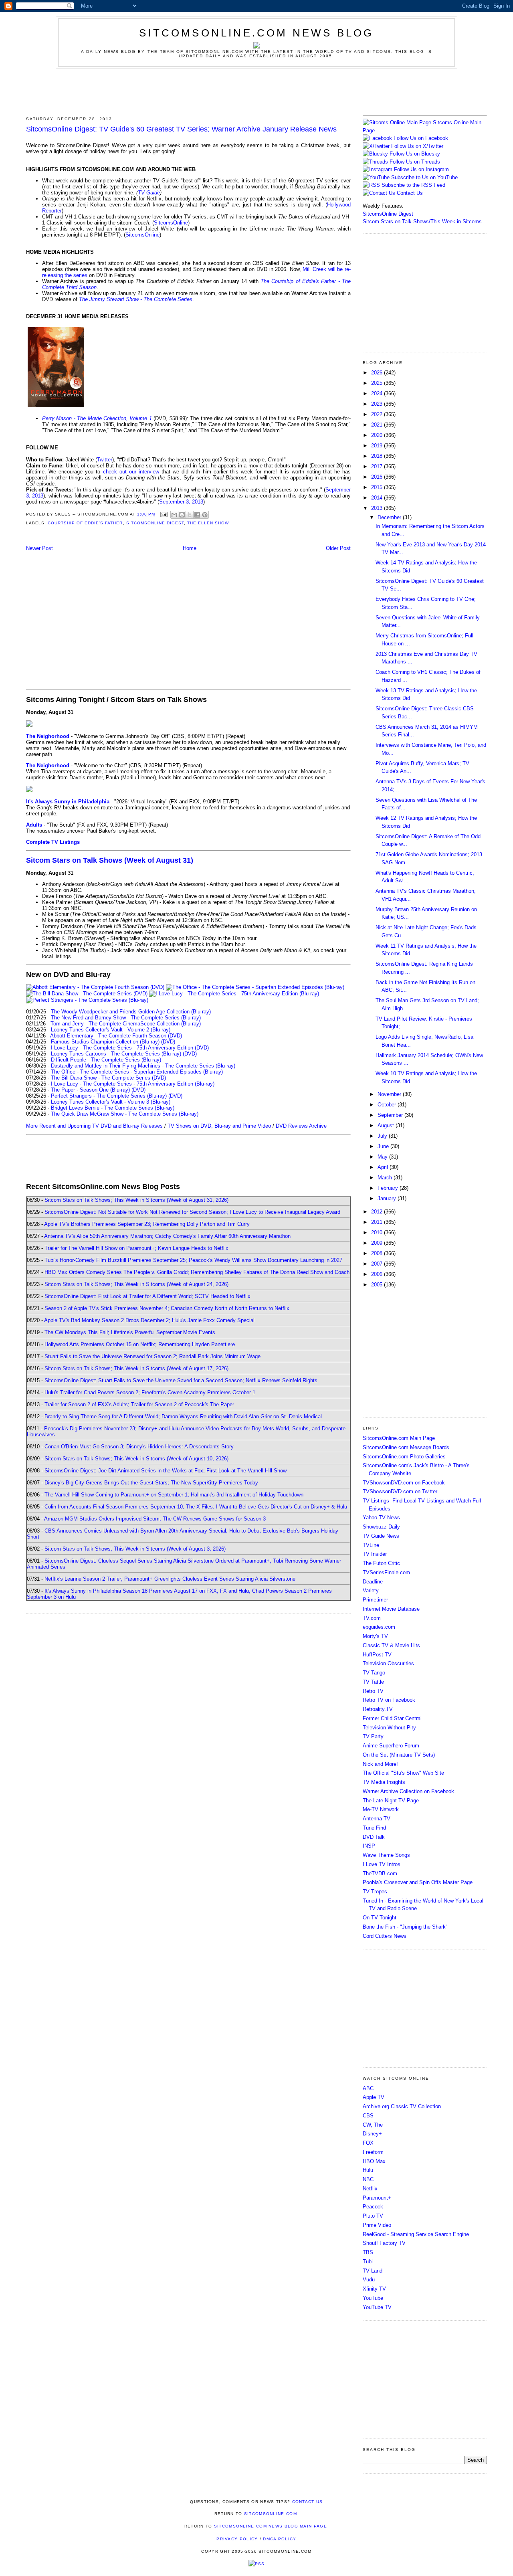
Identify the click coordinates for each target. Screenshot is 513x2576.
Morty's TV (375, 1636)
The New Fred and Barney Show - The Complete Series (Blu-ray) (126, 1018)
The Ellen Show (208, 523)
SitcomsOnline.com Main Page (399, 1438)
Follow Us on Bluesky (415, 154)
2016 (378, 477)
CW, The (373, 2125)
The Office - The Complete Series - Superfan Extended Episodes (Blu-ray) (137, 1072)
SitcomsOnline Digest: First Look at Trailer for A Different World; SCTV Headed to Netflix (147, 1296)
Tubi (368, 2262)
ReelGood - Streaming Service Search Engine (416, 2234)
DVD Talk (374, 1837)
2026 (378, 373)
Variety (371, 1590)
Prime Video (377, 2225)
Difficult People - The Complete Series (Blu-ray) (106, 1060)
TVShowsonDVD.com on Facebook (404, 1483)
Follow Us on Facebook (421, 138)
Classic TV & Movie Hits (391, 1645)
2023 (378, 404)
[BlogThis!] (182, 515)
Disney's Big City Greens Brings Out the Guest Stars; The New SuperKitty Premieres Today (151, 1483)
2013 (378, 508)
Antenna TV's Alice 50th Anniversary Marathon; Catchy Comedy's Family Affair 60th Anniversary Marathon (167, 1236)
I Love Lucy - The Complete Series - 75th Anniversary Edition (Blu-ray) (133, 1084)
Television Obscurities (388, 1663)
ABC (368, 2088)
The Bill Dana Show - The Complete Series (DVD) (108, 1078)
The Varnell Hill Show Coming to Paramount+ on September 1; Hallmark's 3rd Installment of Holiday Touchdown (174, 1495)
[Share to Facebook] (197, 515)
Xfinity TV (374, 2289)
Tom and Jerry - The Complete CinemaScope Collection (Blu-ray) (126, 1024)
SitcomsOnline (171, 223)
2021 (378, 425)
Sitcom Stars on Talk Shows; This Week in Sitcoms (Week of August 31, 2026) (136, 1200)
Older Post (338, 548)
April (384, 1167)
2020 (378, 435)
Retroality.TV (378, 1709)
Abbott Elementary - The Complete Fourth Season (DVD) (116, 1036)
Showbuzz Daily (381, 1527)
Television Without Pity (389, 1728)
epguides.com (379, 1627)
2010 (378, 1232)
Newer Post (39, 548)
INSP (369, 1846)
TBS (368, 2252)
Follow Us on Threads (415, 162)
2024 (378, 393)
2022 (378, 414)
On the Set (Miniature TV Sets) (399, 1755)
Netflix (370, 2189)
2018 (378, 456)
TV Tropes (375, 1892)
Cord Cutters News (385, 1936)
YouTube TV (377, 2307)
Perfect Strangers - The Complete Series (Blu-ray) (109, 1096)
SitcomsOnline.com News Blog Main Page (271, 2526)
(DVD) (168, 1042)
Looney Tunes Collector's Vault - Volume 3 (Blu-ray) (111, 1102)
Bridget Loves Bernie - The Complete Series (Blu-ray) (113, 1108)
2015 (378, 487)
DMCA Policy (280, 2539)
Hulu (368, 2170)
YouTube (373, 2298)
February (389, 1188)
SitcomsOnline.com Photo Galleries (404, 1457)
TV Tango (374, 1673)
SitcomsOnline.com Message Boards (406, 1447)
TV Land (373, 2271)
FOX (368, 2143)
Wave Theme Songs (386, 1855)
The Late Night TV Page (391, 1801)
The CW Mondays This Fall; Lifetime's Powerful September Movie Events (130, 1332)
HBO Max (374, 2161)
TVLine (371, 1545)
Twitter (105, 460)
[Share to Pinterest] (205, 515)
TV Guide (149, 193)
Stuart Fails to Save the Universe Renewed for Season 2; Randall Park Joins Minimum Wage (152, 1356)
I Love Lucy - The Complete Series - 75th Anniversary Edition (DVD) (130, 1048)
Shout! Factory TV (384, 2243)
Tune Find (374, 1828)
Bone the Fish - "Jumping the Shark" (405, 1927)
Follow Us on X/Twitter (417, 146)
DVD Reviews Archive (301, 1126)
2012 (378, 1212)
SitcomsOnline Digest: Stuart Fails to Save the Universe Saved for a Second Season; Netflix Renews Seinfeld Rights (181, 1380)
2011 (378, 1222)
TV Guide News (381, 1536)
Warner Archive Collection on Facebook (408, 1791)
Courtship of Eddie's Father (85, 523)
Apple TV (374, 2097)
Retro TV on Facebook (389, 1700)
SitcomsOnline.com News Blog (256, 33)
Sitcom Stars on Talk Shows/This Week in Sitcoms (422, 221)
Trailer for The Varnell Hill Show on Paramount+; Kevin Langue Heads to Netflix (136, 1248)
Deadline (373, 1582)
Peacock (373, 2207)
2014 (378, 498)
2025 (378, 383)
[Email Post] (164, 514)
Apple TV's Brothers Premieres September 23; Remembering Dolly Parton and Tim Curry (147, 1224)
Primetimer (375, 1600)
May (383, 1157)
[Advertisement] (256, 91)
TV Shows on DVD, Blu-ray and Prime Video (219, 1126)
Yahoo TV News (381, 1517)
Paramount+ (377, 2198)
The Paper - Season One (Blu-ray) (90, 1090)
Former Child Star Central (392, 1718)
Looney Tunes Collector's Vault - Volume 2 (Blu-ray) (111, 1030)
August (387, 1125)
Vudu (369, 2280)
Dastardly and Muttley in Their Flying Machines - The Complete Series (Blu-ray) (143, 1066)
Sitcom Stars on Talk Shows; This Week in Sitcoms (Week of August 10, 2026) (136, 1459)
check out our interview (131, 472)
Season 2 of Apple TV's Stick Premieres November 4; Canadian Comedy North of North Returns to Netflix (167, 1308)
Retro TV (373, 1691)
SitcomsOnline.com (271, 2514)
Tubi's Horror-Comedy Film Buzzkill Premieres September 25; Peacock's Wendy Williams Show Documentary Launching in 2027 (193, 1260)
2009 (378, 1243)
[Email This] (174, 515)
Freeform (373, 2152)
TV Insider (375, 1554)
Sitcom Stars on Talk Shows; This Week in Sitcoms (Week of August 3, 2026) (135, 1549)
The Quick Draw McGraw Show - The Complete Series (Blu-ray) (125, 1114)
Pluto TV (373, 2216)
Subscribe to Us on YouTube (424, 177)
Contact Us (409, 193)
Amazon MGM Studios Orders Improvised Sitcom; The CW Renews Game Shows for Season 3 (155, 1519)
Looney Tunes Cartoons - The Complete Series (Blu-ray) (116, 1054)
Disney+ (372, 2134)
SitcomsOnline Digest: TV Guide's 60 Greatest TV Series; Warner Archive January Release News (181, 129)
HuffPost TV (377, 1655)
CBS (368, 2116)
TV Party (373, 1736)
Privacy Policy (237, 2539)
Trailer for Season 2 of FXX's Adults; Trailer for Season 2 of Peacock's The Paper (139, 1404)
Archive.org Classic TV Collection (402, 2106)
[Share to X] (190, 515)
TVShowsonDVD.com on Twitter (400, 1491)
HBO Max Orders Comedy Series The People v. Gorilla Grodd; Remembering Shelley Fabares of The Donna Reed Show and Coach (197, 1272)
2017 (378, 466)
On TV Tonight (380, 1918)
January (388, 1198)
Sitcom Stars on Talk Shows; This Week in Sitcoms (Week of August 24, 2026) (136, 1284)
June (384, 1146)
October (388, 1105)
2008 (378, 1253)
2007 (378, 1264)
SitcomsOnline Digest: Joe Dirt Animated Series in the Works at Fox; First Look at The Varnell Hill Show (166, 1471)
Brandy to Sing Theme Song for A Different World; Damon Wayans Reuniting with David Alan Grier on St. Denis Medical (183, 1416)
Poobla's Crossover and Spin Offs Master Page (418, 1882)
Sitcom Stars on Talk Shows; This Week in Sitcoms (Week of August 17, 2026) (136, 1368)
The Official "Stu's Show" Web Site (403, 1773)
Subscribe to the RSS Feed (413, 185)
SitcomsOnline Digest (155, 523)
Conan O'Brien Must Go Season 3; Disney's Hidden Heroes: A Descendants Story (139, 1447)
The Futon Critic (381, 1563)
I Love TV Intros (382, 1864)
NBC (368, 2179)
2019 (378, 446)
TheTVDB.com (380, 1873)
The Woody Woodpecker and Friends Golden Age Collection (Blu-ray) (131, 1012)
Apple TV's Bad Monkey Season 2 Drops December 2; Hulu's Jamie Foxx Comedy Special (149, 1320)
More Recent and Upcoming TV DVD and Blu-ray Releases (94, 1126)
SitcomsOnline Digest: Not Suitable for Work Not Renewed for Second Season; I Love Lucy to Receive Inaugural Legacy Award (192, 1212)
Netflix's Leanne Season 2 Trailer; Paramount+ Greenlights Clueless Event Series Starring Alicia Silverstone (170, 1579)
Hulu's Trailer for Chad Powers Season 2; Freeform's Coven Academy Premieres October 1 (150, 1392)
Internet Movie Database (391, 1609)
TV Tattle (373, 1682)
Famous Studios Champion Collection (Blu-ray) (105, 1042)
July (383, 1136)
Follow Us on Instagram (421, 169)
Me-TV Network (381, 1809)
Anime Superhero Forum (391, 1746)
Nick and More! (380, 1764)
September (391, 1115)
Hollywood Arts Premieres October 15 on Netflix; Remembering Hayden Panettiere (140, 1344)
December (390, 517)
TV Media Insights (384, 1782)
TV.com (372, 1618)
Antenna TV (377, 1819)
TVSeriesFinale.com (386, 1572)
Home (190, 548)
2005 (378, 1285)
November (390, 1094)
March (386, 1178)
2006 (378, 1274)
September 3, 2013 (181, 502)
